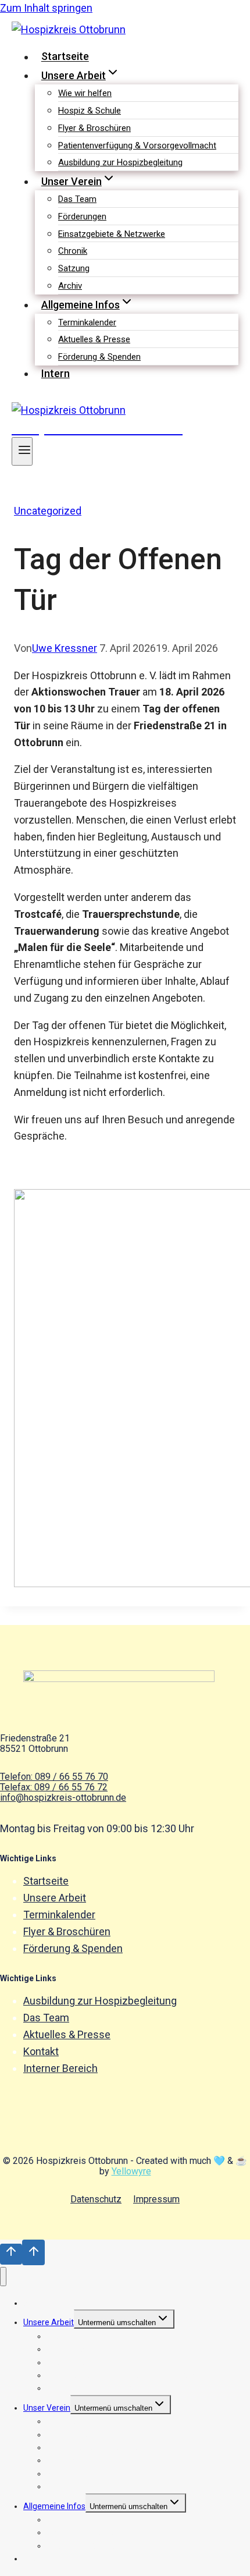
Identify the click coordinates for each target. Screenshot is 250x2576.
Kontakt (41, 2051)
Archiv (70, 286)
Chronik (73, 251)
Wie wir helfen (85, 93)
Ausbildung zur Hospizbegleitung (120, 162)
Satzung (74, 268)
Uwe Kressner (65, 648)
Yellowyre (131, 2171)
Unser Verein (47, 2408)
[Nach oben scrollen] (11, 2254)
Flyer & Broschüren (94, 128)
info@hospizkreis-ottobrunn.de (63, 1798)
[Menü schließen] (3, 2277)
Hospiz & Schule (90, 111)
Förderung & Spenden (99, 357)
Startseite (65, 57)
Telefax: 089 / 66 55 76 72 (54, 1787)
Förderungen (82, 217)
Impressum (156, 2199)
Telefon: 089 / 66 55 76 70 (54, 1777)
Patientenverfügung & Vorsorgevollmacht (137, 146)
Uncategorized (48, 511)
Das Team (77, 199)
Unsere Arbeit (55, 1898)
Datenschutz (96, 2199)
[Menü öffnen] (22, 451)
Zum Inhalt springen (46, 8)
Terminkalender (87, 322)
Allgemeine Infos (54, 2506)
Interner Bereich (60, 2068)
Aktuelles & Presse (94, 339)
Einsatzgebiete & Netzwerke (112, 234)
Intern (56, 373)
